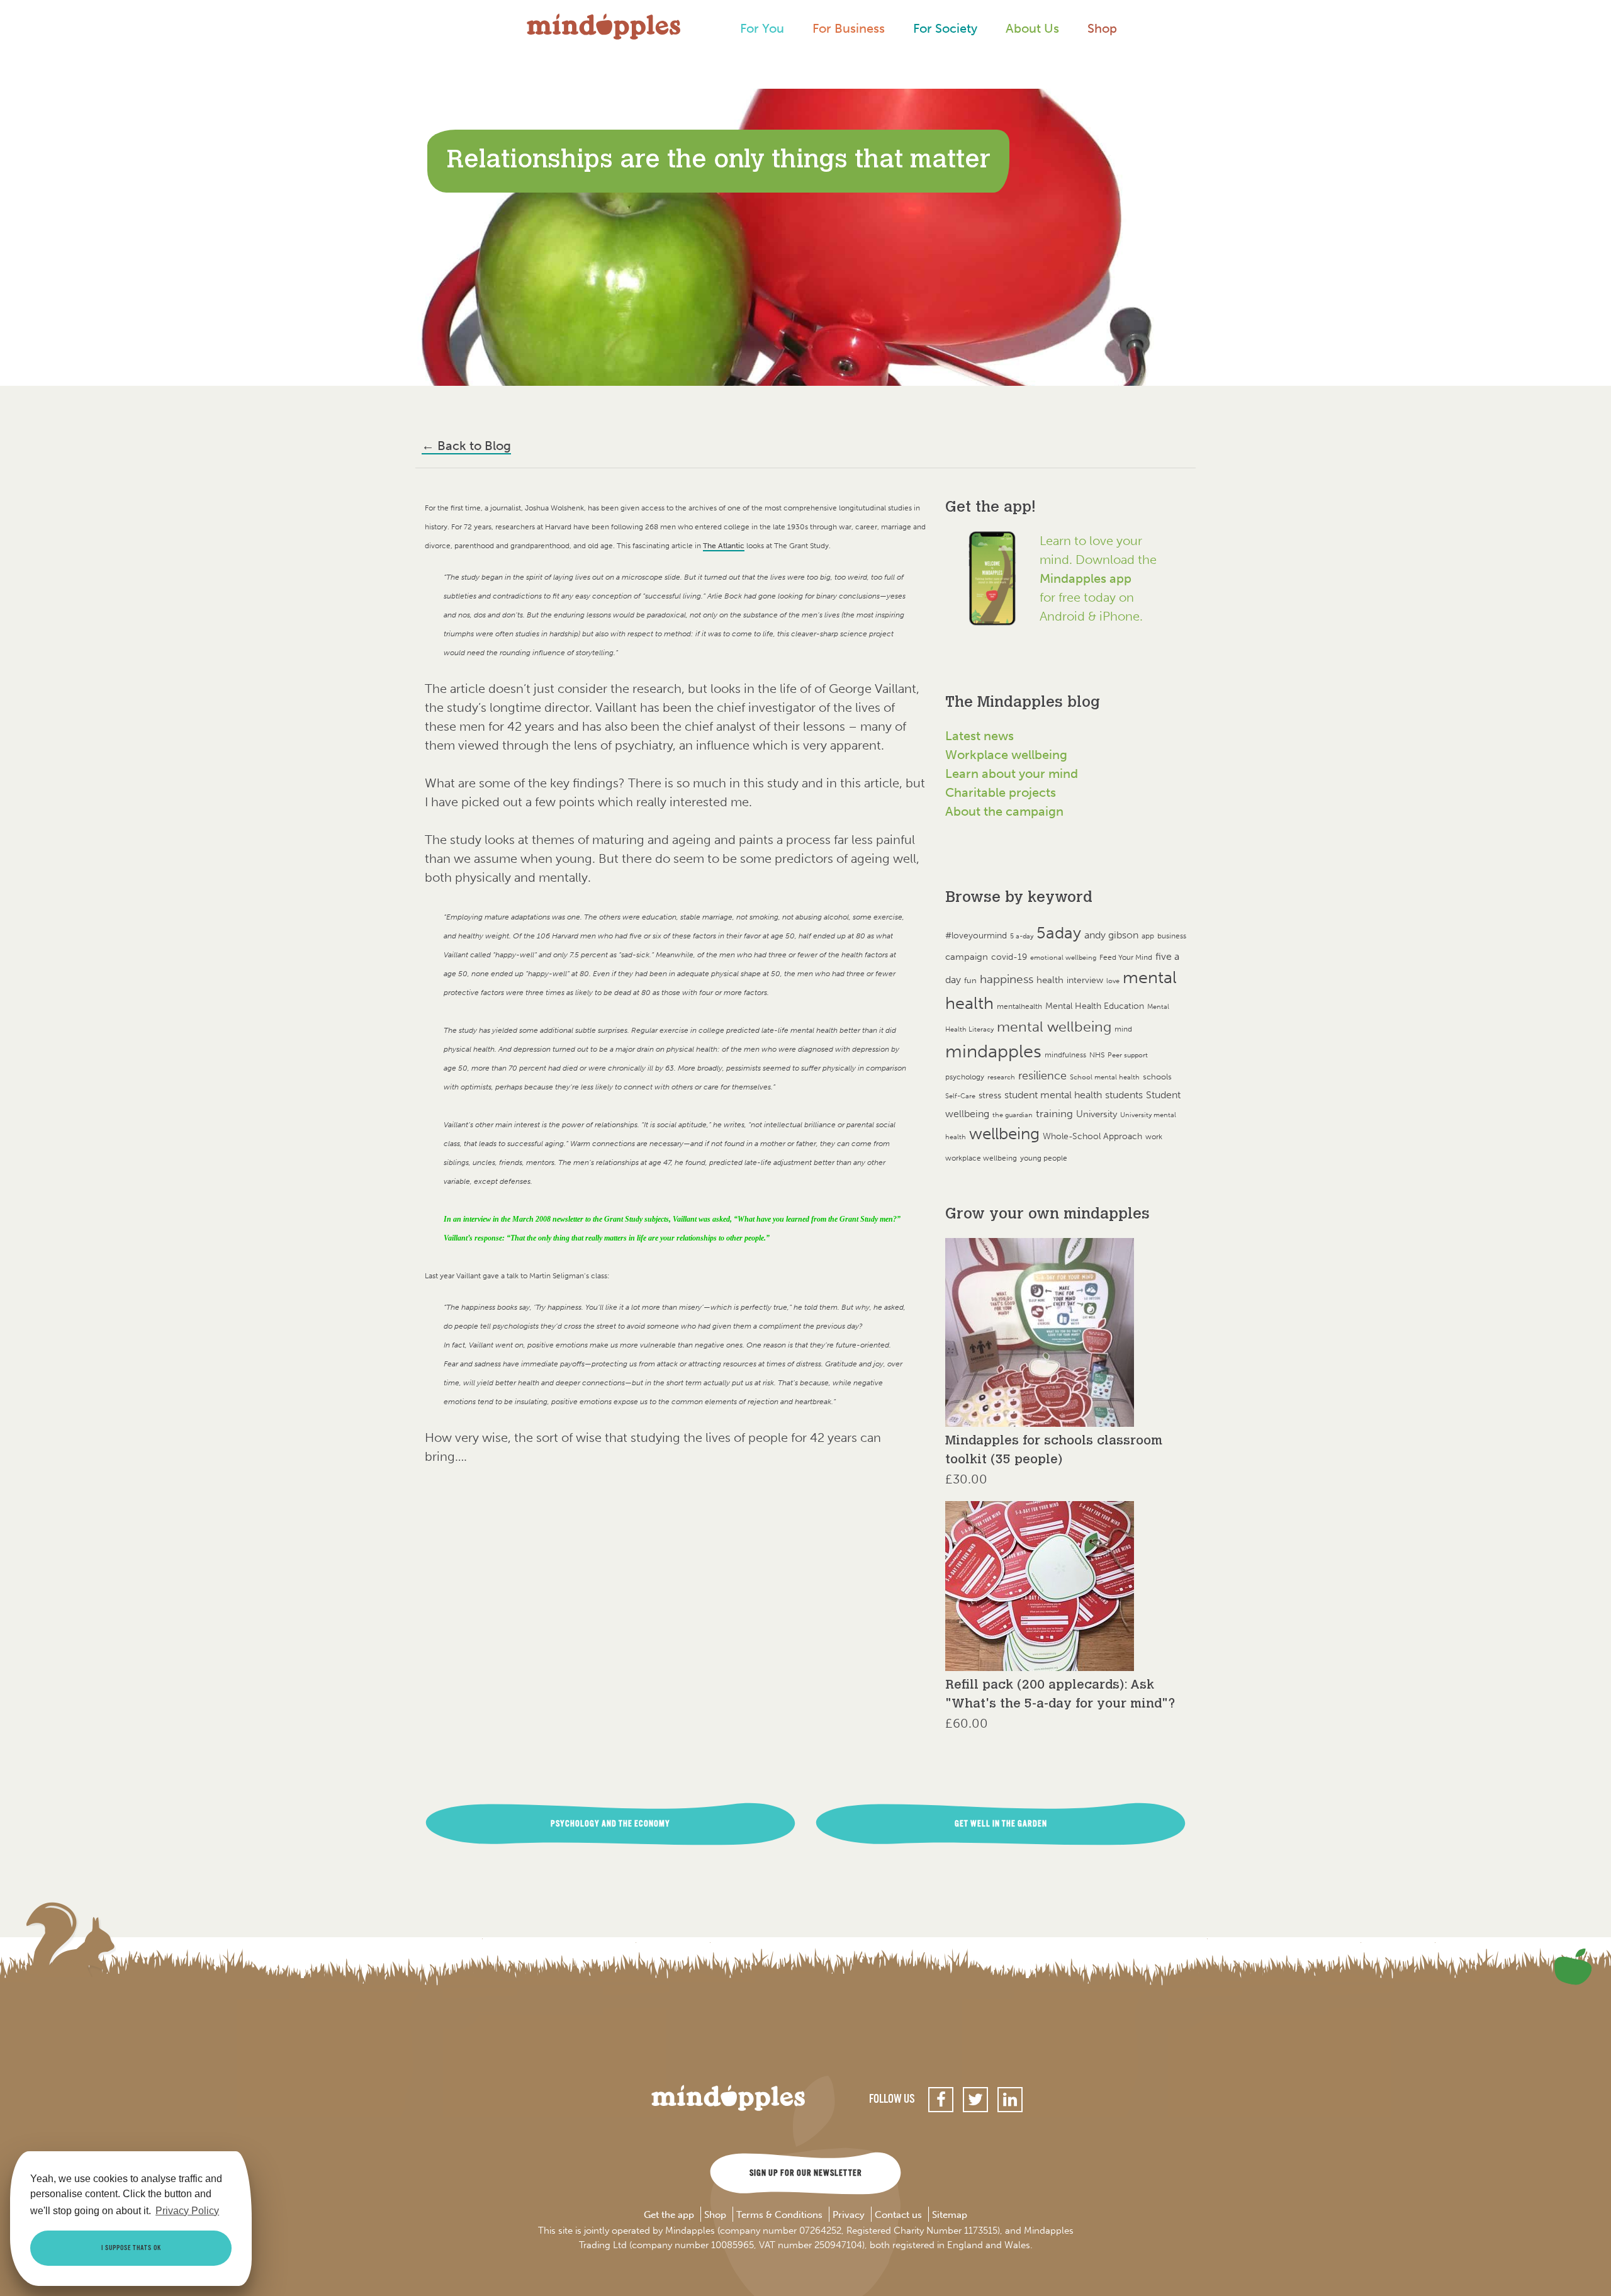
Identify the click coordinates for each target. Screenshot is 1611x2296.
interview (1085, 980)
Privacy (849, 2215)
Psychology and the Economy (610, 1824)
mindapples (993, 1051)
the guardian (1013, 1115)
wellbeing (1004, 1134)
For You (762, 28)
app (1148, 936)
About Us (1032, 28)
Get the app (669, 2215)
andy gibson (1111, 935)
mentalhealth (1019, 1006)
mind (1123, 1029)
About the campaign (1004, 811)
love (1113, 981)
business (1172, 936)
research (1001, 1077)
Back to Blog (466, 446)
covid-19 (1009, 957)
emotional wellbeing (1063, 958)
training (1054, 1113)
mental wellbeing (1054, 1027)
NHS (1097, 1055)
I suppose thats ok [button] (131, 2248)
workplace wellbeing (981, 1158)
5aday (1059, 933)
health (1050, 980)
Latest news (980, 736)
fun (970, 980)
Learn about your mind (1012, 774)
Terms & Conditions (779, 2215)
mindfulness (1065, 1055)
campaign (967, 956)
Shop (1102, 28)
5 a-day (1022, 936)
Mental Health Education (1095, 1006)
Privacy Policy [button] (187, 2211)
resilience (1042, 1076)
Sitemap (950, 2215)
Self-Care (960, 1096)
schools (1157, 1077)
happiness (1007, 979)
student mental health (1053, 1095)
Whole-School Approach (1092, 1136)
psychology (965, 1077)
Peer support (1128, 1055)
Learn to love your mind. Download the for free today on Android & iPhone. (1098, 578)
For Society (945, 28)
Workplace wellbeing (1006, 755)
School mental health (1105, 1077)
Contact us (898, 2215)
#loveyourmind (976, 936)
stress (990, 1095)
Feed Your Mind (1126, 957)
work (1154, 1136)
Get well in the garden (1001, 1824)
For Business (849, 28)
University (1097, 1114)
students (1124, 1095)
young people (1044, 1158)
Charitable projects (1001, 792)
